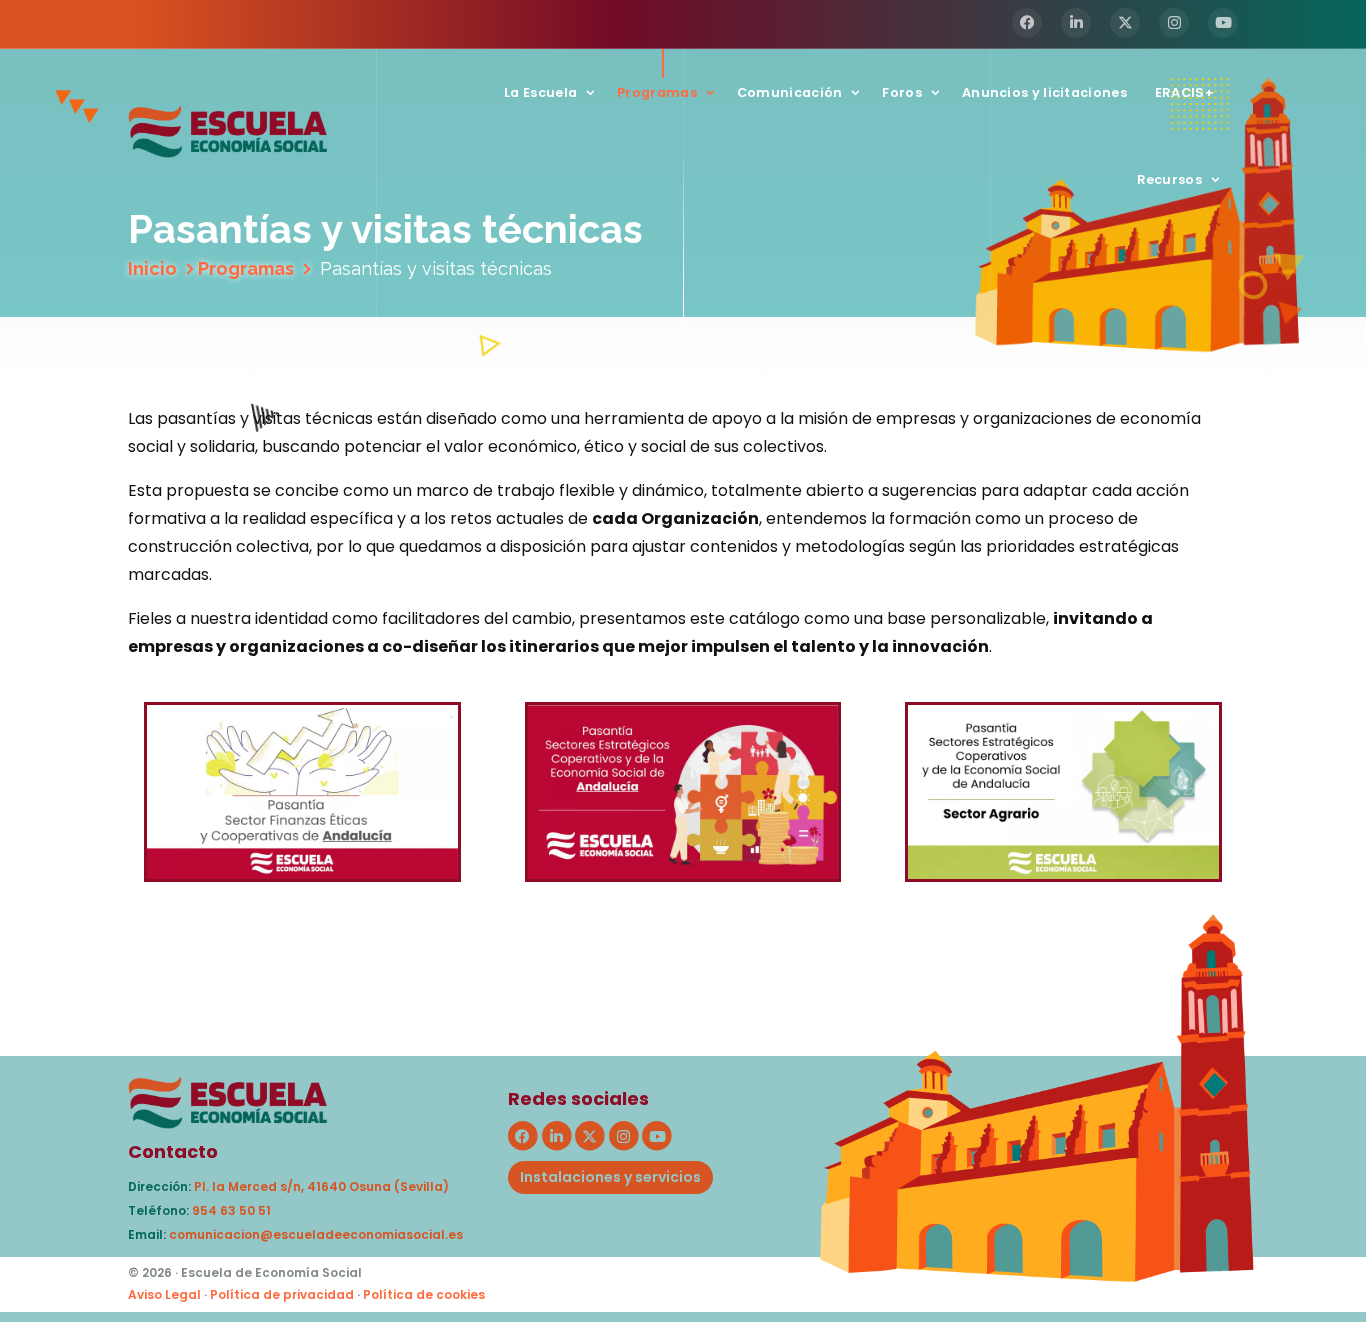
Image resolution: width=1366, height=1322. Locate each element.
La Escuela (540, 92)
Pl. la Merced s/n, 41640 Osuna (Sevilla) (321, 1186)
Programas (657, 92)
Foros (902, 92)
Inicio (152, 268)
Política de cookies (424, 1294)
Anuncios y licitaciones (1044, 92)
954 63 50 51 (231, 1210)
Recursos (1169, 179)
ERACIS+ (1184, 92)
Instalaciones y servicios (610, 1177)
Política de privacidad (282, 1294)
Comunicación (790, 92)
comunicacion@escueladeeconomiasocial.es (316, 1234)
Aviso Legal (164, 1294)
